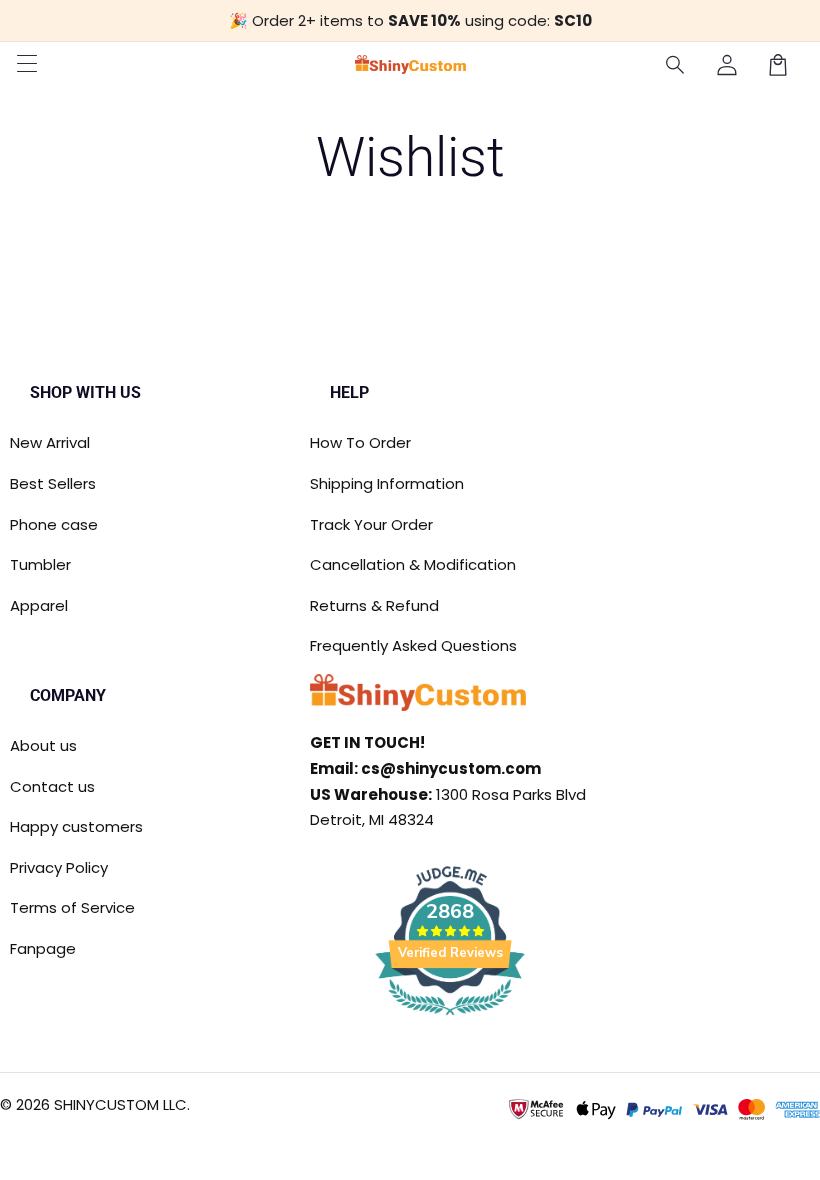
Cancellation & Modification (413, 564)
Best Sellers (53, 483)
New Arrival (50, 442)
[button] (676, 65)
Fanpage (43, 948)
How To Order (360, 442)
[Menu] (27, 65)
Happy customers (76, 826)
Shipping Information (387, 483)
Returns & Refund (374, 605)
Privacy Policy (59, 867)
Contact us (52, 786)
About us (43, 745)
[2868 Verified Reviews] (450, 1018)
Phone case (54, 524)
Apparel (39, 605)
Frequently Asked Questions (413, 645)
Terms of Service (72, 907)
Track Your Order (371, 524)
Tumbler (40, 564)
